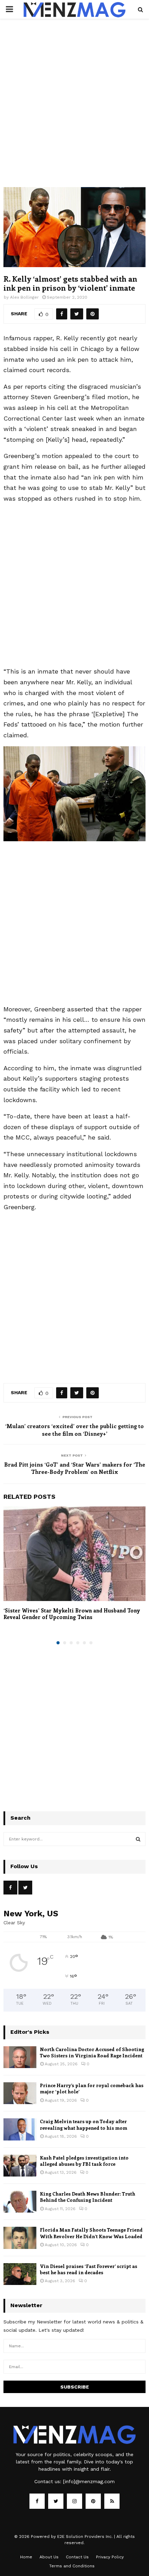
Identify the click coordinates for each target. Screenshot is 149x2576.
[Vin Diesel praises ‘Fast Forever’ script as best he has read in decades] (20, 2274)
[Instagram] (74, 2501)
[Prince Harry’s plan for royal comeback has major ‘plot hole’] (20, 2093)
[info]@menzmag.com (89, 2481)
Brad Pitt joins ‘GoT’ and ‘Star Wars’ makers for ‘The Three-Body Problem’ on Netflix (75, 1468)
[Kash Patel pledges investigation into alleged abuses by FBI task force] (20, 2166)
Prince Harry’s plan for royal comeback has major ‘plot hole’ (92, 2088)
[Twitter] (56, 2501)
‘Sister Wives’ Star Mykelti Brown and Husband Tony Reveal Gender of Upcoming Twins (72, 1614)
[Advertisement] (74, 110)
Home (26, 2557)
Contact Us (77, 2557)
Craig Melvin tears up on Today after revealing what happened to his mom (84, 2124)
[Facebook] (37, 2501)
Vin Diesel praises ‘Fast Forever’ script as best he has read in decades (89, 2269)
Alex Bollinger (24, 297)
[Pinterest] (93, 2501)
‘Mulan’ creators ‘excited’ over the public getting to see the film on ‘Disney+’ (74, 1430)
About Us (49, 2557)
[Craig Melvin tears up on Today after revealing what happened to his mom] (20, 2129)
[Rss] (112, 2501)
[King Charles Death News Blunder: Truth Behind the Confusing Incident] (20, 2202)
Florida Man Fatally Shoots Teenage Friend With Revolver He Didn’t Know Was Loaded (91, 2233)
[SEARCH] (138, 1839)
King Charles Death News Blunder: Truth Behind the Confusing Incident (87, 2197)
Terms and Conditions (72, 2566)
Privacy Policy (110, 2557)
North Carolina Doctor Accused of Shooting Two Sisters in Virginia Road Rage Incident (92, 2052)
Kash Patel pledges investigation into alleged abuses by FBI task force (84, 2161)
